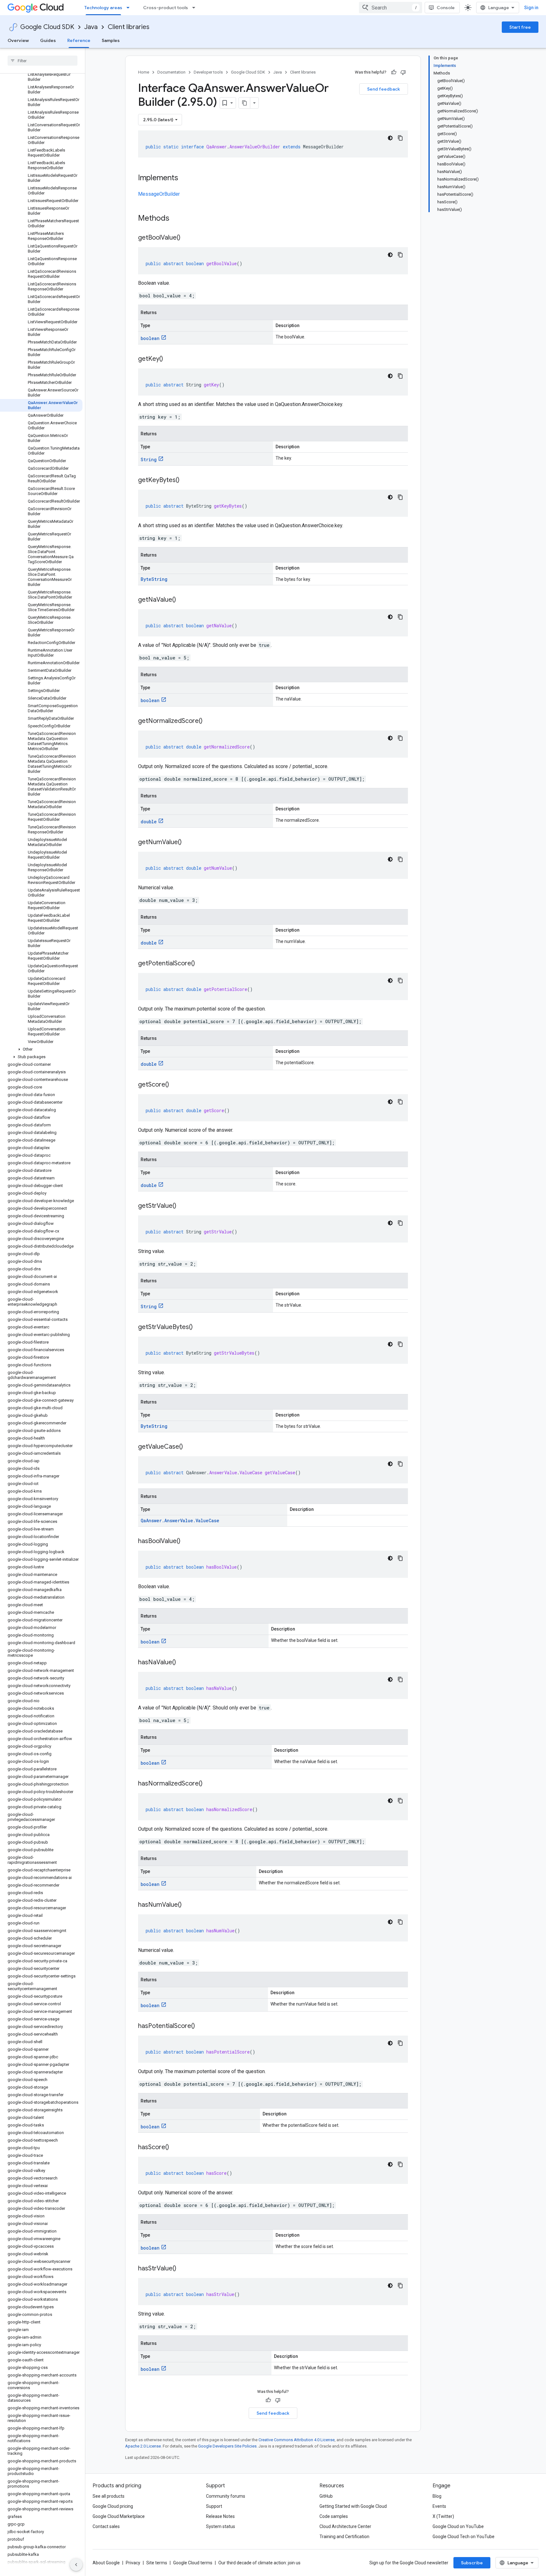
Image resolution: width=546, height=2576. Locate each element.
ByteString (154, 579)
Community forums (226, 2496)
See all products (109, 2496)
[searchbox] (42, 61)
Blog (437, 2496)
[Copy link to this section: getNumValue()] (188, 843)
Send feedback (384, 89)
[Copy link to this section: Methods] (178, 219)
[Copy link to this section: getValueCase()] (189, 1447)
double (149, 822)
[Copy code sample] (400, 138)
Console (446, 8)
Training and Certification (344, 2537)
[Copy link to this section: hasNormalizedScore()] (209, 1784)
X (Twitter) (443, 2516)
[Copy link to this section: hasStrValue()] (183, 2269)
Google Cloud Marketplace (119, 2516)
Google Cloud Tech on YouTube (464, 2537)
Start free (520, 27)
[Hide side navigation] (76, 2565)
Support (214, 2506)
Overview (18, 40)
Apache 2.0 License (143, 2446)
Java (91, 27)
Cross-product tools (166, 8)
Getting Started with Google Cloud (353, 2506)
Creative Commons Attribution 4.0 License (297, 2440)
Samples (111, 40)
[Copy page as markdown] (245, 103)
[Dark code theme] (390, 138)
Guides (48, 40)
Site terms (157, 2563)
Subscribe (472, 2563)
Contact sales (106, 2526)
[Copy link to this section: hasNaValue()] (182, 1663)
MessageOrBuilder (159, 194)
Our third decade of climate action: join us (259, 2563)
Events (439, 2506)
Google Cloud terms (193, 2563)
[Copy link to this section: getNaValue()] (182, 600)
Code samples (334, 2516)
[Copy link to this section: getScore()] (175, 1085)
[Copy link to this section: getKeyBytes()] (186, 480)
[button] (41, 1049)
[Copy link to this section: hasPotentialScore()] (201, 2026)
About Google (106, 2563)
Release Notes (220, 2516)
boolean (150, 338)
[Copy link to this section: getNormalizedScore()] (209, 721)
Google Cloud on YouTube (458, 2526)
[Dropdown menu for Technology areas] (130, 8)
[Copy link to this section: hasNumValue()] (188, 1905)
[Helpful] (394, 72)
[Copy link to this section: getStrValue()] (183, 1206)
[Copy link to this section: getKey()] (169, 359)
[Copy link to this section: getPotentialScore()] (201, 964)
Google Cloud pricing (113, 2506)
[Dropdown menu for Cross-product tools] (196, 8)
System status (221, 2526)
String (149, 459)
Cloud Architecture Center (345, 2526)
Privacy (133, 2563)
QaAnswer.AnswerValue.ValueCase (180, 1521)
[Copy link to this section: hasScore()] (175, 2148)
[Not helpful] (403, 72)
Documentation (171, 72)
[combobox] (391, 8)
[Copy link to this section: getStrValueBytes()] (199, 1327)
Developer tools (208, 72)
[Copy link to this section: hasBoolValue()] (187, 1541)
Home (144, 72)
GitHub (326, 2496)
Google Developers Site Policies (227, 2446)
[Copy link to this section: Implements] (185, 178)
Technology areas (103, 8)
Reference (79, 40)
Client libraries (129, 27)
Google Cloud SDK (47, 27)
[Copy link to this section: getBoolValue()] (187, 238)
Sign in (531, 8)
